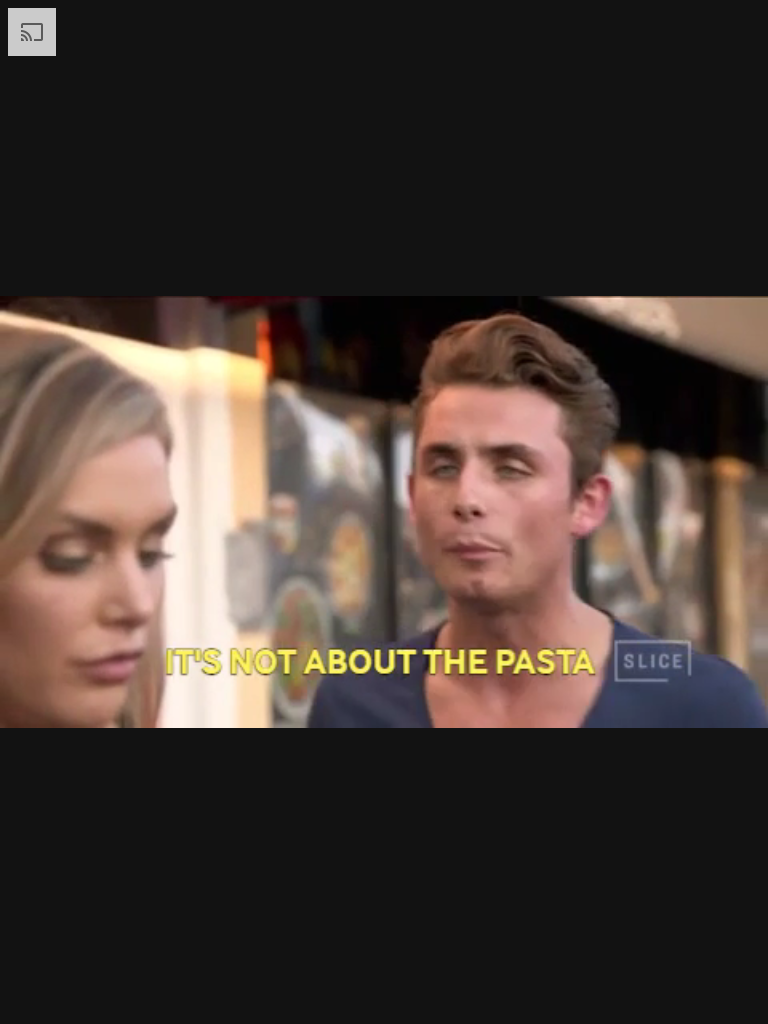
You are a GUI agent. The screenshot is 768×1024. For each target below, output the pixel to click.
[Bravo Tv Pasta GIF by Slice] (384, 512)
